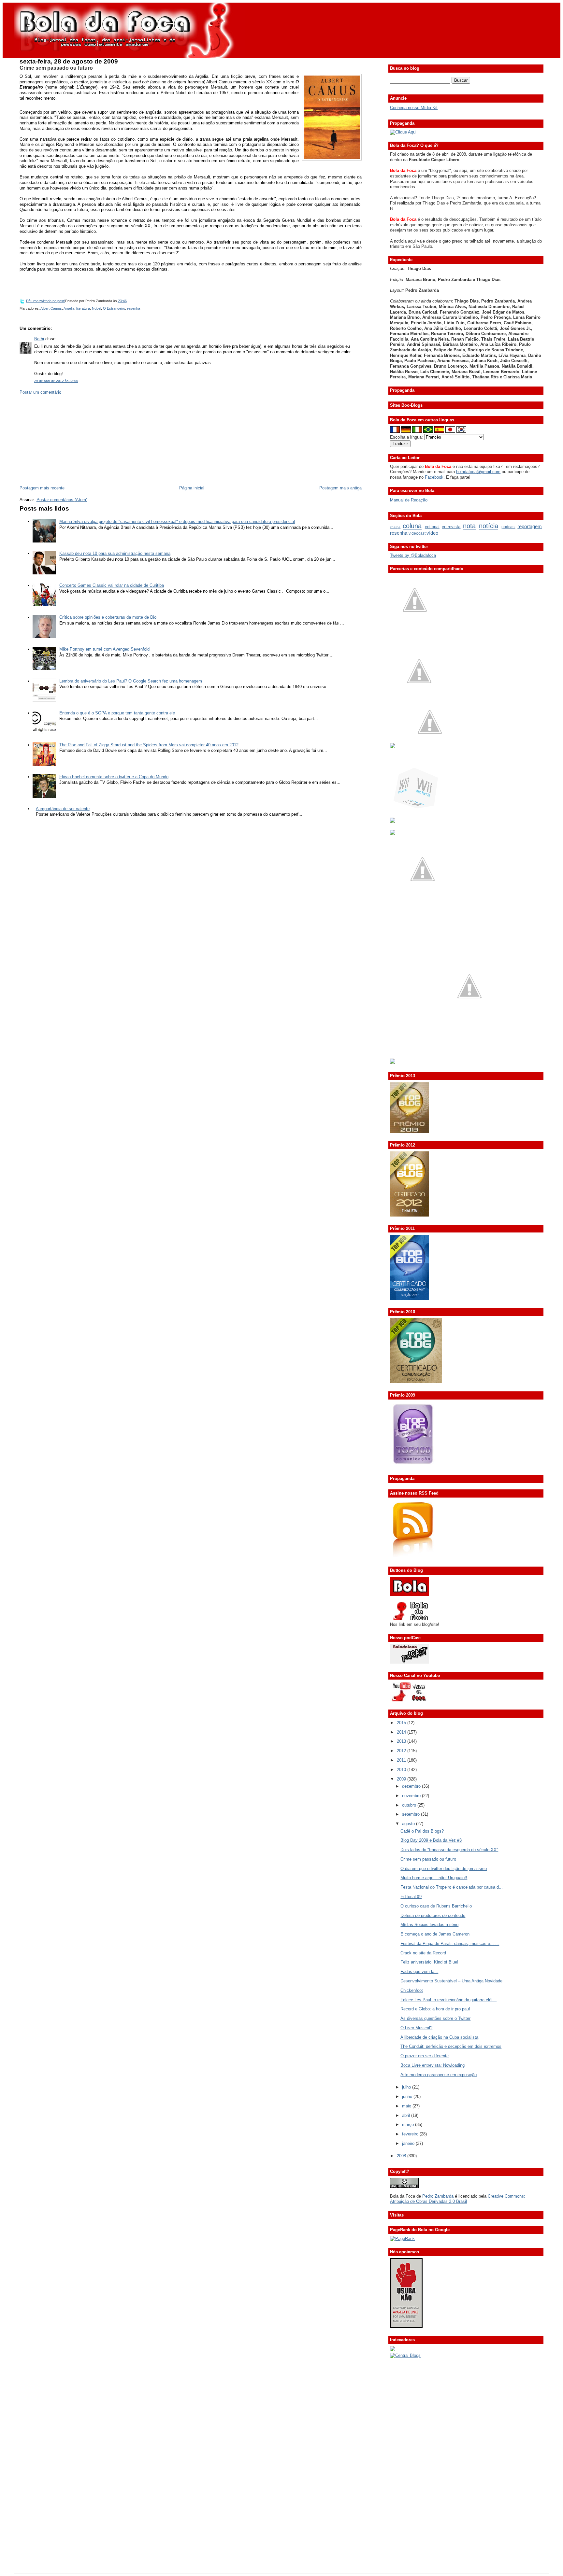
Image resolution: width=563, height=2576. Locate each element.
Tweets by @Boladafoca (413, 555)
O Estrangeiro (114, 308)
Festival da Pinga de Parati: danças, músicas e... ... (450, 1943)
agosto (409, 1824)
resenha (134, 308)
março (409, 2125)
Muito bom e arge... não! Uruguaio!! (434, 1878)
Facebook (434, 477)
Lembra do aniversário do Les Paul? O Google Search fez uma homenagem (131, 681)
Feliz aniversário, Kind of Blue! (429, 1962)
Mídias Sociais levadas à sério (429, 1925)
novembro (412, 1796)
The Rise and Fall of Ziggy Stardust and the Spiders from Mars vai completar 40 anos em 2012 (149, 745)
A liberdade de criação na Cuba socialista (439, 2037)
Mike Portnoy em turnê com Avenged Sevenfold (104, 649)
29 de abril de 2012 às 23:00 (56, 381)
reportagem (530, 526)
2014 (402, 1732)
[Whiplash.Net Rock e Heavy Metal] (393, 821)
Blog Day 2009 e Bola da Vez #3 (431, 1840)
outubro (410, 1805)
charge (395, 527)
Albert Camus (51, 308)
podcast (508, 527)
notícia (489, 526)
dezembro (412, 1786)
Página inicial (192, 488)
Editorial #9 (411, 1897)
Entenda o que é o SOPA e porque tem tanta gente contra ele (117, 713)
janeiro (409, 2143)
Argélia (69, 308)
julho (407, 2087)
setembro (411, 1814)
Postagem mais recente (42, 488)
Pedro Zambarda (438, 2196)
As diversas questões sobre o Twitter (435, 2018)
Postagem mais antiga (340, 488)
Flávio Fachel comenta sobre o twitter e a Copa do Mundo (114, 777)
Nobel (96, 308)
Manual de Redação (409, 500)
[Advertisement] (68, 440)
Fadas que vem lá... (419, 1971)
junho (408, 2097)
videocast (417, 533)
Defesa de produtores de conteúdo (433, 1915)
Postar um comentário (40, 392)
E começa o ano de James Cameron (435, 1934)
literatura (83, 308)
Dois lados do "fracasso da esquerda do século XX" (449, 1850)
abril (407, 2115)
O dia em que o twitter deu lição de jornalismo (444, 1869)
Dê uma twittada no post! (46, 301)
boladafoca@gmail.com (478, 472)
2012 (402, 1751)
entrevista (451, 527)
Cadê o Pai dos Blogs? (422, 1831)
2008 (402, 2156)
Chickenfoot (412, 1990)
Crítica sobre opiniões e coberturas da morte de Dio (108, 617)
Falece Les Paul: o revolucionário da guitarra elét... (448, 2000)
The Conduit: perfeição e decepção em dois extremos (451, 2046)
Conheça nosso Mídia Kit (414, 108)
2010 (402, 1770)
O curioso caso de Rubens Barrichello (436, 1906)
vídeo (432, 533)
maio (407, 2106)
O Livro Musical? (416, 2028)
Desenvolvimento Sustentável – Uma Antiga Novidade (451, 1981)
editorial (432, 527)
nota (469, 526)
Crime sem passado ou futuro (56, 68)
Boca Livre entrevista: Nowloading (433, 2065)
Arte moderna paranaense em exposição (439, 2075)
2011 (402, 1760)
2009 (402, 1779)
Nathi (39, 339)
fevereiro (411, 2134)
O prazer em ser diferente (425, 2056)
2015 (402, 1723)
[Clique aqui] (403, 132)
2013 (402, 1741)
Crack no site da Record (423, 1953)
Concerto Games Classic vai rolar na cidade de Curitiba (112, 585)
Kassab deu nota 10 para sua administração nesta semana (115, 553)
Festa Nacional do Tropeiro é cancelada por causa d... (452, 1887)
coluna (412, 526)
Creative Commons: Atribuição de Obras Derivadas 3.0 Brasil (458, 2199)
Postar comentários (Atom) (62, 500)
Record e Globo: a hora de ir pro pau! (435, 2009)
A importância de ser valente (63, 809)
